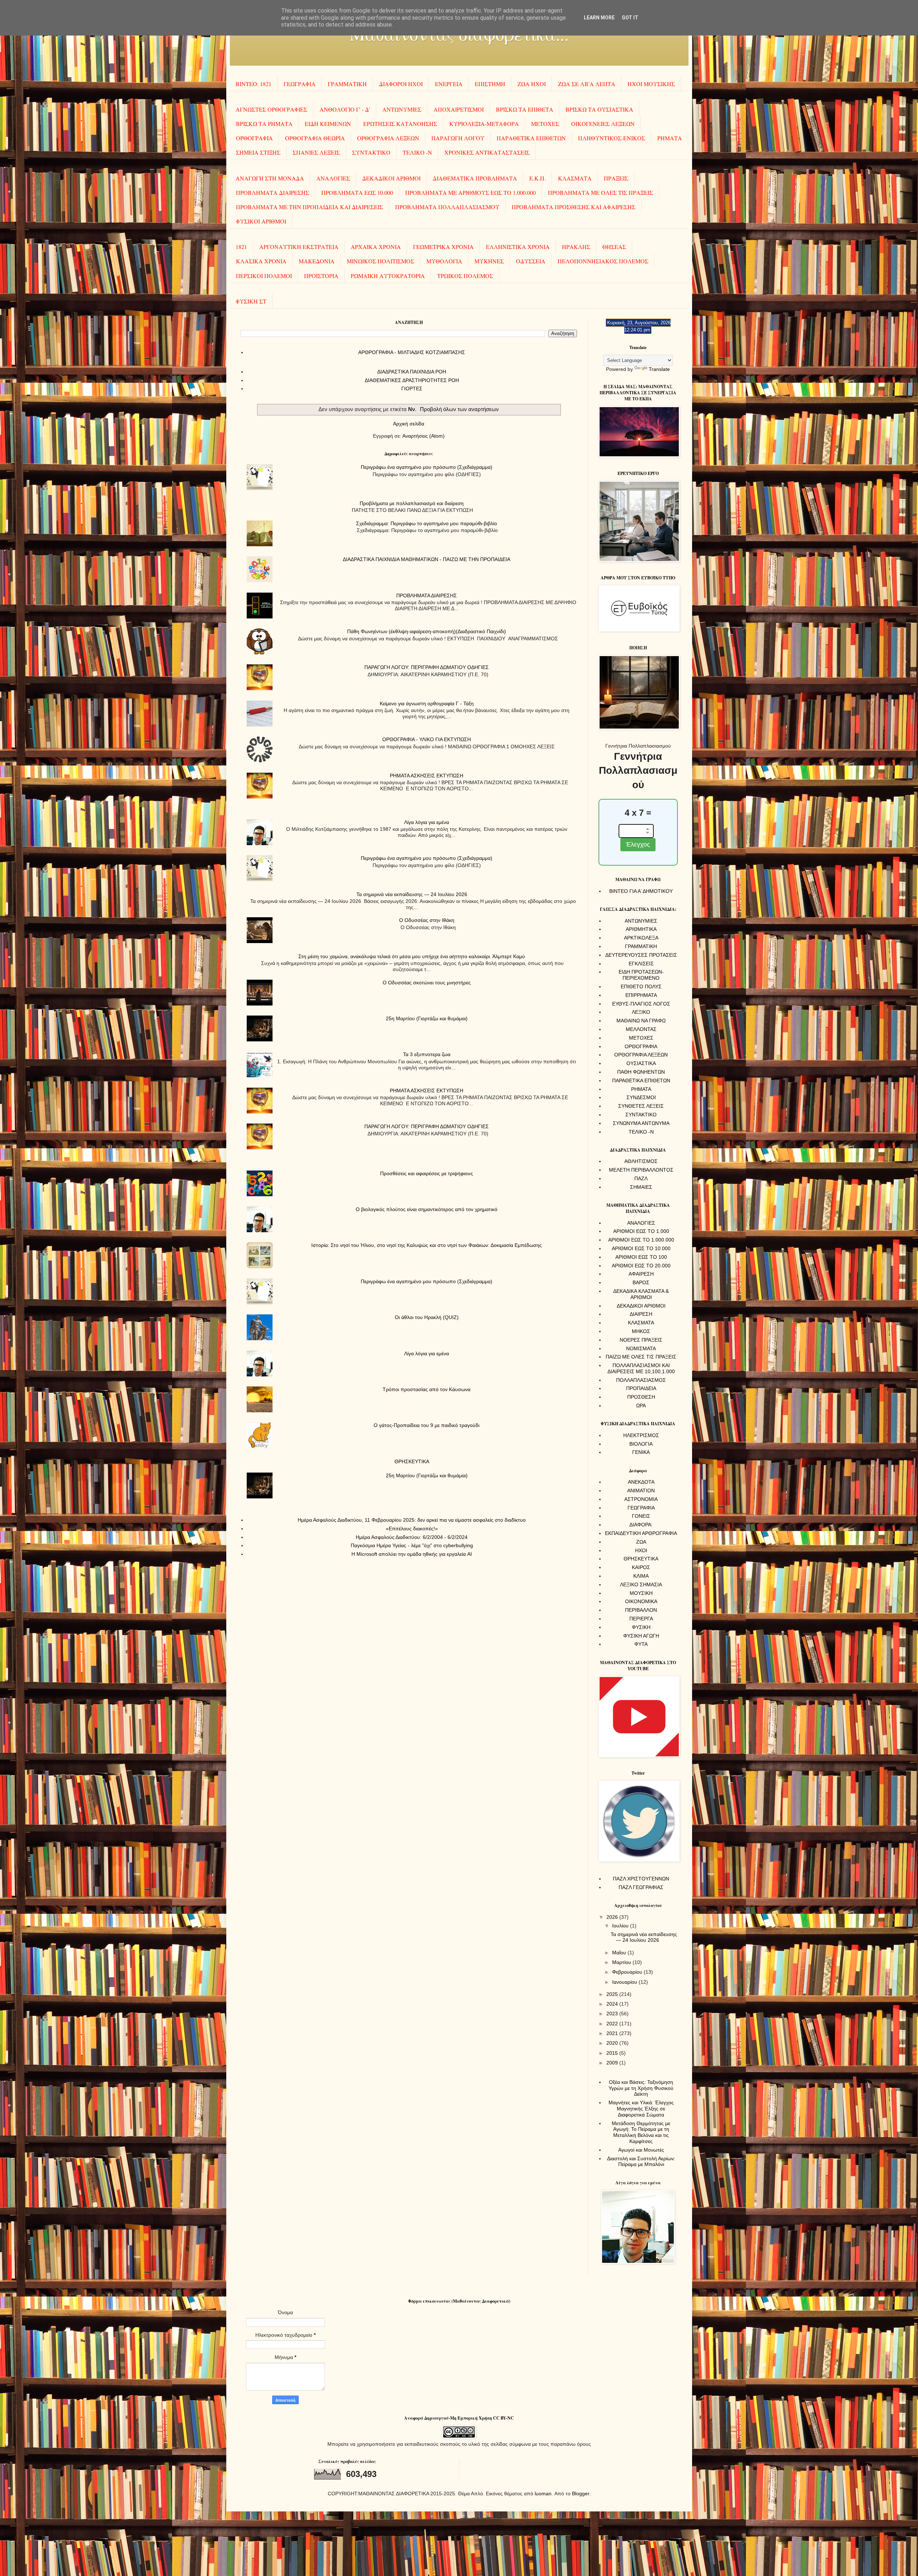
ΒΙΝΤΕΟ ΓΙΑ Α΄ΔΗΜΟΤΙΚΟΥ (641, 891)
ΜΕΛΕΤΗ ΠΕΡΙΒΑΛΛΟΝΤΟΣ (641, 1170)
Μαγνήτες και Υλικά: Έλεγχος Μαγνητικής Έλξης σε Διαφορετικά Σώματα (641, 2109)
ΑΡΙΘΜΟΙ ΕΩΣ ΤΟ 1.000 (641, 1231)
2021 (613, 2033)
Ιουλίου (621, 1926)
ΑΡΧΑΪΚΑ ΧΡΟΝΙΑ (376, 247)
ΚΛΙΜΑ (641, 1576)
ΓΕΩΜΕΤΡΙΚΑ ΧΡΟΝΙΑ (443, 247)
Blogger (581, 2493)
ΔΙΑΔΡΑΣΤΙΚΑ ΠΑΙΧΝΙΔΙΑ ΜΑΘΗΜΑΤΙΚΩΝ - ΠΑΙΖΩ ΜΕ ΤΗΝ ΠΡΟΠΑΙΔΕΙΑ (427, 559)
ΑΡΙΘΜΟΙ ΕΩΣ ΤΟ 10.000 (641, 1248)
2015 (613, 2053)
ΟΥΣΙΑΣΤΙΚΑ (641, 1063)
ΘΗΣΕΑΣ (614, 247)
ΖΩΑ (641, 1542)
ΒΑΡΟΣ (641, 1282)
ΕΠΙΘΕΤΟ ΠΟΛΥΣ (641, 986)
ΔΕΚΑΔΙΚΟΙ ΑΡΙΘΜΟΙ (391, 178)
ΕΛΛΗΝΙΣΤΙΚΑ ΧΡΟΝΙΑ (518, 247)
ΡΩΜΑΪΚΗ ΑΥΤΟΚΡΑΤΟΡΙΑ (388, 276)
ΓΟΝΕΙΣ (641, 1516)
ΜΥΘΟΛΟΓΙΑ (444, 261)
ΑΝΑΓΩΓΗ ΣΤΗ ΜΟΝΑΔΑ (270, 178)
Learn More (599, 18)
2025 (613, 1994)
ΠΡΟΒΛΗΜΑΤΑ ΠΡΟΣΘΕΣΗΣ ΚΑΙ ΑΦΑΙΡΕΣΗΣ (574, 207)
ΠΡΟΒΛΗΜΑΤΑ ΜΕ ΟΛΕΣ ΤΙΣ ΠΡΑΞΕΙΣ (600, 192)
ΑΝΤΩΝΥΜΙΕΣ (402, 109)
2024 (613, 2004)
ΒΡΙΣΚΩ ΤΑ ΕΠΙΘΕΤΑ (525, 109)
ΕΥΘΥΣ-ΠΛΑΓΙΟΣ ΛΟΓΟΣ (641, 1004)
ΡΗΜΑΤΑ (670, 138)
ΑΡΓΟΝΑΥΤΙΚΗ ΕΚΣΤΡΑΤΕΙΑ (299, 247)
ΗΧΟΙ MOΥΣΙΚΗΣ (651, 84)
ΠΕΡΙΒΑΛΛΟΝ (641, 1610)
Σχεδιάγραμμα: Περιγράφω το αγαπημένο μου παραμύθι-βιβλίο (427, 523)
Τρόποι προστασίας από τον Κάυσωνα (427, 1389)
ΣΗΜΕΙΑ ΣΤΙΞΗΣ (258, 152)
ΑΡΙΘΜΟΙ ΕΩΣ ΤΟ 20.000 (641, 1266)
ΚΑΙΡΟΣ (641, 1567)
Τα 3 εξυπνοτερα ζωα (427, 1054)
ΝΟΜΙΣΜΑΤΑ (641, 1348)
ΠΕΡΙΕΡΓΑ (641, 1619)
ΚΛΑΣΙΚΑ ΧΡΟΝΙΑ (261, 261)
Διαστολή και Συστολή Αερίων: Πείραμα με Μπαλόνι (641, 2161)
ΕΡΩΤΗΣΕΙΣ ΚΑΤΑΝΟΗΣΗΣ (400, 124)
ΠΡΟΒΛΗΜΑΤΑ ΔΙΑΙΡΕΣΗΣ (273, 192)
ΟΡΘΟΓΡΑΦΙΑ (254, 138)
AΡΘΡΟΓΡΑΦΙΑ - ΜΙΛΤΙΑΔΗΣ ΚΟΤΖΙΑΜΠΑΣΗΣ (412, 352)
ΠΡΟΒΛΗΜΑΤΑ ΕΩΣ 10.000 (357, 192)
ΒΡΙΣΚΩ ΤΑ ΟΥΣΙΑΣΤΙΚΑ (599, 109)
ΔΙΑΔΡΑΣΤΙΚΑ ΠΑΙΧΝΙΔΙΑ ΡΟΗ (412, 372)
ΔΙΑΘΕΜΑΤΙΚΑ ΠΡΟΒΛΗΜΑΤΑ (475, 178)
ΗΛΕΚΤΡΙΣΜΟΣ (641, 1435)
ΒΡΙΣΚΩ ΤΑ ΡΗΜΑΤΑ (264, 124)
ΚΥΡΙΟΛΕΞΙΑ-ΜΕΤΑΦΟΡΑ (484, 124)
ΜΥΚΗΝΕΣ (489, 261)
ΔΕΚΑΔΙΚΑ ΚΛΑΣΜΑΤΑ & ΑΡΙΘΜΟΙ (641, 1294)
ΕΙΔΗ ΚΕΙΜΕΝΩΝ (328, 124)
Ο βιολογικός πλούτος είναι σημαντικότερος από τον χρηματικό (427, 1209)
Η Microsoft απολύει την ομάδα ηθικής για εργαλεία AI (412, 1554)
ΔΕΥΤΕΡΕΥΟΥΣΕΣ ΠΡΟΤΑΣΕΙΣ (641, 955)
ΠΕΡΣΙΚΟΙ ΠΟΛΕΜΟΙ (264, 276)
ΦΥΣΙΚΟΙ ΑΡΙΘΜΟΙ (261, 221)
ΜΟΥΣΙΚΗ (641, 1593)
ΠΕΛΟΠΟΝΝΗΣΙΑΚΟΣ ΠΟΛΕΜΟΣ (603, 261)
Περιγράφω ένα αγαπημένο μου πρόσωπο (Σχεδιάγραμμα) (427, 858)
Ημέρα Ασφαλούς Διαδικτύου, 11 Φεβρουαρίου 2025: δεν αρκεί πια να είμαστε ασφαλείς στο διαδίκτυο (412, 1520)
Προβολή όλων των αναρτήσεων (459, 409)
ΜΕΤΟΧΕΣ (545, 124)
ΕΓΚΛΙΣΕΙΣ (641, 964)
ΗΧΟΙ (641, 1550)
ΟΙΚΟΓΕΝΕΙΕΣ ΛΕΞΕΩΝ (603, 124)
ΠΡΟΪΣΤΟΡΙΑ (321, 276)
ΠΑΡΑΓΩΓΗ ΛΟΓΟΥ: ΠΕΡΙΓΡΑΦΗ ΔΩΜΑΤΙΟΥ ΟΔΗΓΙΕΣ (427, 667)
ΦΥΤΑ (641, 1644)
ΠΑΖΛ (641, 1178)
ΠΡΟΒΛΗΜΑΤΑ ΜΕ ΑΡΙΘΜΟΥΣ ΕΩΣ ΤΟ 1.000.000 (470, 192)
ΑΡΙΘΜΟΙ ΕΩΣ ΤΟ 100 (641, 1257)
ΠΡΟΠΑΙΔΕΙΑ (641, 1388)
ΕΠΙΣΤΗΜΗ (490, 84)
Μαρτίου (622, 1962)
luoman (543, 2493)
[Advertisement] (409, 467)
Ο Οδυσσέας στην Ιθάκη (427, 920)
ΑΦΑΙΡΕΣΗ (641, 1274)
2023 (613, 2014)
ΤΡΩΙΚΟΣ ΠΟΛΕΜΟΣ (465, 276)
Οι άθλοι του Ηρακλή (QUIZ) (427, 1317)
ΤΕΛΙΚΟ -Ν (417, 152)
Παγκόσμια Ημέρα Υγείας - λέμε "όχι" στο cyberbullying (412, 1545)
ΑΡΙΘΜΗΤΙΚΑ (641, 929)
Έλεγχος (638, 844)
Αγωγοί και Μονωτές (641, 2150)
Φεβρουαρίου (628, 1972)
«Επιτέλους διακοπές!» (412, 1529)
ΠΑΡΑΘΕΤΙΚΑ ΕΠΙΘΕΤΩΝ (531, 138)
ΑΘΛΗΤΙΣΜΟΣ (641, 1161)
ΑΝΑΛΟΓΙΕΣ (333, 178)
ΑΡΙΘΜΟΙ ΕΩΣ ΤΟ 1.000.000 (641, 1240)
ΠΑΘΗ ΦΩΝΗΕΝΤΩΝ (641, 1072)
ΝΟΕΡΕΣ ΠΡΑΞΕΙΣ (641, 1340)
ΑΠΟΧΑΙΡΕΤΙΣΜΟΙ (459, 109)
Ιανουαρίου (625, 1982)
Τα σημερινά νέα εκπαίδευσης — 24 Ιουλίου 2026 (412, 894)
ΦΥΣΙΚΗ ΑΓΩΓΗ (641, 1636)
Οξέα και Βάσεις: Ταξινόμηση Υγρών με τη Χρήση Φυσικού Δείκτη (641, 2088)
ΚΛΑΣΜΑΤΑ (575, 178)
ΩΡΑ (641, 1405)
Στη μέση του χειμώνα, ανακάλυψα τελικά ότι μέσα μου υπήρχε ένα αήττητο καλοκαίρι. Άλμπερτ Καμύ (412, 956)
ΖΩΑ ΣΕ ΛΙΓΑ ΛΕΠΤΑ (587, 84)
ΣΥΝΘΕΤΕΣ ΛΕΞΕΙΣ (641, 1106)
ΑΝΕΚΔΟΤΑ (641, 1482)
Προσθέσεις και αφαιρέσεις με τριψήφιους (427, 1173)
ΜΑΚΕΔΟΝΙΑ (317, 261)
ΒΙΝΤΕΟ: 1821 (254, 84)
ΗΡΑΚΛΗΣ (576, 247)
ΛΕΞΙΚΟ (641, 1012)
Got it (630, 18)
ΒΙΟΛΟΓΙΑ (641, 1444)
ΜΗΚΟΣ (641, 1331)
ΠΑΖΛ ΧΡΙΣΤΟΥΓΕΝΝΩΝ (641, 1879)
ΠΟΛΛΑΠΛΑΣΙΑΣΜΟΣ (641, 1380)
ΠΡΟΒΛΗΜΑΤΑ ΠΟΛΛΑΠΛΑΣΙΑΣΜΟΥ (447, 207)
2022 (613, 2024)
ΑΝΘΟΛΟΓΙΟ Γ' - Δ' (345, 109)
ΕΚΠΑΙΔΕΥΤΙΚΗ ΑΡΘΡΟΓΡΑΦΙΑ (641, 1533)
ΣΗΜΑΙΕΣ (641, 1187)
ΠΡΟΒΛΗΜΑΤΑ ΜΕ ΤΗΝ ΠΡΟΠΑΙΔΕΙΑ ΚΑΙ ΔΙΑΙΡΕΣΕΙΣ (309, 207)
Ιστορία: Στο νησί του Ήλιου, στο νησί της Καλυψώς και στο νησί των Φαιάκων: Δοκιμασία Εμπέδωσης (427, 1245)
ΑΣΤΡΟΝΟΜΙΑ (641, 1499)
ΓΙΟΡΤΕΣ (412, 388)
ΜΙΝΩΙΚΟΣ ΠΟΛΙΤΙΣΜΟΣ (380, 261)
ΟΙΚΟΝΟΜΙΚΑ (641, 1601)
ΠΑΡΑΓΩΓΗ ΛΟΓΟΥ (458, 138)
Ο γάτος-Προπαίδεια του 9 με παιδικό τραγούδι (427, 1425)
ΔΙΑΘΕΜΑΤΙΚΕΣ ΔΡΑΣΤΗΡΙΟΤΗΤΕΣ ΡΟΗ (412, 380)
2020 (613, 2043)
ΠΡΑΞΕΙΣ (616, 178)
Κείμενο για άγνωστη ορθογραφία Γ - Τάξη (427, 703)
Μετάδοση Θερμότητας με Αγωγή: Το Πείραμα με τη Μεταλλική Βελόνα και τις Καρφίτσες (641, 2132)
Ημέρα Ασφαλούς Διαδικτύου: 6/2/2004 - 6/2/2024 (412, 1537)
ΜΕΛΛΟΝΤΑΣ (641, 1029)
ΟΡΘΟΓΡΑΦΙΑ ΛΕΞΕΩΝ (388, 138)
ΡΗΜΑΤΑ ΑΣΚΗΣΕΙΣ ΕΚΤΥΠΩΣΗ (427, 776)
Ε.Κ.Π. (538, 178)
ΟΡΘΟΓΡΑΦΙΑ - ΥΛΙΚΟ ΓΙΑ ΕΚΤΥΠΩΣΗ (427, 739)
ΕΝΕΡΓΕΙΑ (449, 84)
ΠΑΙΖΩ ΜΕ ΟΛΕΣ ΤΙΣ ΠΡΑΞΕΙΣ (641, 1357)
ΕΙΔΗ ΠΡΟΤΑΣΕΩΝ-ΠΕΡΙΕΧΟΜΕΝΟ (641, 975)
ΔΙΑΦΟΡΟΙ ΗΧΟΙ (401, 84)
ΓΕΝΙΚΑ (641, 1452)
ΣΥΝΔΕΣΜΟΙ (641, 1097)
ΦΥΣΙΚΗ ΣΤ (251, 301)
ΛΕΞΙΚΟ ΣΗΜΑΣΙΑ (641, 1584)
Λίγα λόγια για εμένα (427, 822)
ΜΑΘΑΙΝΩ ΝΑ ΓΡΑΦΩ (641, 1021)
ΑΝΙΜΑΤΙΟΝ (641, 1490)
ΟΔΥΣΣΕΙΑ (531, 261)
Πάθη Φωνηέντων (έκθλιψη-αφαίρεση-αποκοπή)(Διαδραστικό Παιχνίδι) (427, 631)
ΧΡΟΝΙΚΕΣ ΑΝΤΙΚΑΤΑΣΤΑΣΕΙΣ (487, 152)
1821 (241, 247)
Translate (659, 369)
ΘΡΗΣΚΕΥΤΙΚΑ (412, 1461)
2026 (613, 1917)
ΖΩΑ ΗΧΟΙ (532, 84)
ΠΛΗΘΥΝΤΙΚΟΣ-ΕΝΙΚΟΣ (612, 138)
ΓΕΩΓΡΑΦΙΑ (300, 84)
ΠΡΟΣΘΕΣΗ (641, 1397)
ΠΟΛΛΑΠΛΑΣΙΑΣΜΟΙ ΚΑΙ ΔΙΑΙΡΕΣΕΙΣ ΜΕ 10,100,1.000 (641, 1368)
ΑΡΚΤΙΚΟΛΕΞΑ (641, 938)
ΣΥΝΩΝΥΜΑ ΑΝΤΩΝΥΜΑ (641, 1123)
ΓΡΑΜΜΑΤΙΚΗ (347, 84)
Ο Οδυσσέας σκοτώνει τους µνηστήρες (427, 983)
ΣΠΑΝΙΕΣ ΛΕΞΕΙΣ (316, 152)
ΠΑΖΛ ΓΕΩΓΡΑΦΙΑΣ (641, 1887)
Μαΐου (620, 1953)
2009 (613, 2063)
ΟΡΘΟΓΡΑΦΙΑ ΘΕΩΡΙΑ (315, 138)
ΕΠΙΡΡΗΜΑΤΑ (641, 995)
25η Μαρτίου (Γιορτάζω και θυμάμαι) (427, 1018)
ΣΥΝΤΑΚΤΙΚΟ (371, 152)
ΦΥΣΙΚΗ (641, 1627)
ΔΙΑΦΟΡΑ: (641, 1525)
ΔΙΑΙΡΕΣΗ (641, 1314)
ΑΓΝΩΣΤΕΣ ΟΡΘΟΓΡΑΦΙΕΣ (271, 109)
